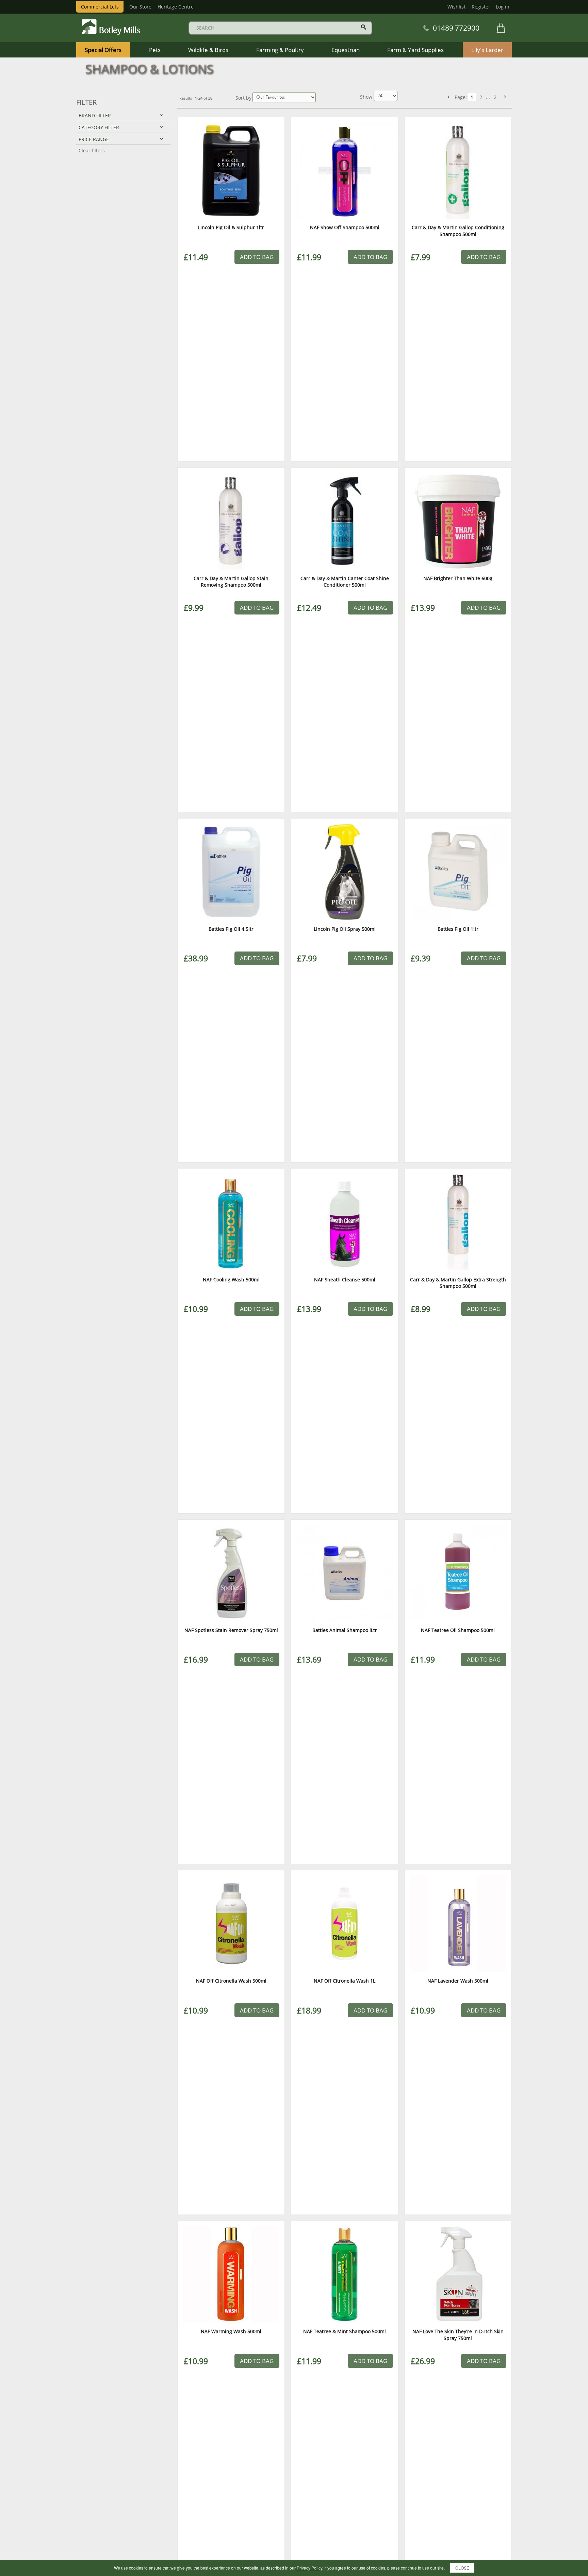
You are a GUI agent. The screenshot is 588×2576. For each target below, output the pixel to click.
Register (481, 7)
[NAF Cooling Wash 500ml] (231, 1223)
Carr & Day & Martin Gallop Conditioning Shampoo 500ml (458, 231)
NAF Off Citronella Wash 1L (345, 1981)
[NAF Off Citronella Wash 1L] (344, 1924)
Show (367, 97)
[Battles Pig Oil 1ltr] (458, 872)
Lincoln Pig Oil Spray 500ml (345, 929)
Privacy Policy (309, 2568)
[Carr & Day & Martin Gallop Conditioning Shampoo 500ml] (458, 170)
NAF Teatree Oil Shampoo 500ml (458, 1630)
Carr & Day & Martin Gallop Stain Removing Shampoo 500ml (231, 582)
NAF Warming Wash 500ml (231, 2331)
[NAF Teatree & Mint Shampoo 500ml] (344, 2274)
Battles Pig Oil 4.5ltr (231, 929)
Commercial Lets (100, 7)
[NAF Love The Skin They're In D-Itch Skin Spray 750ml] (458, 2274)
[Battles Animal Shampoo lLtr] (344, 1573)
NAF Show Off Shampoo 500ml (345, 227)
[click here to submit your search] (364, 27)
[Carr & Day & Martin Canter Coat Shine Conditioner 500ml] (344, 521)
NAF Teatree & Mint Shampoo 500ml (345, 2331)
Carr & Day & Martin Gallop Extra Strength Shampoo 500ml (458, 1283)
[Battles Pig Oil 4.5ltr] (231, 872)
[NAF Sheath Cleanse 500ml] (344, 1223)
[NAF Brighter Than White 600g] (458, 521)
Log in (503, 7)
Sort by (243, 98)
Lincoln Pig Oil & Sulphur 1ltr (231, 227)
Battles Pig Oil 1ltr (458, 929)
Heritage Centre (176, 7)
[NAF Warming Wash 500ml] (231, 2274)
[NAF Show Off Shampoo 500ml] (344, 170)
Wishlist (456, 7)
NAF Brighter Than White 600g (458, 578)
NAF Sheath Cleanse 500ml (345, 1279)
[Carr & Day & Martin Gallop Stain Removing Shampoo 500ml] (231, 521)
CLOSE (462, 2568)
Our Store (140, 7)
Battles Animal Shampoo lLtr (345, 1630)
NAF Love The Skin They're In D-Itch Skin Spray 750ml (458, 2335)
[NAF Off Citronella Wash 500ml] (231, 1924)
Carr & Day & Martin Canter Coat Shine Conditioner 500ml (345, 582)
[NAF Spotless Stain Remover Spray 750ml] (231, 1573)
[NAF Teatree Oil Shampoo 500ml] (458, 1573)
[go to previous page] (448, 97)
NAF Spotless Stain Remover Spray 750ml (231, 1630)
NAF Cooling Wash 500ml (231, 1279)
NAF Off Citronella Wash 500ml (231, 1981)
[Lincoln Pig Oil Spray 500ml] (344, 872)
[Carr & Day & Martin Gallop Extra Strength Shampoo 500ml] (458, 1223)
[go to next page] (505, 97)
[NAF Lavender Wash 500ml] (458, 1924)
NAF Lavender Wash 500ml (458, 1981)
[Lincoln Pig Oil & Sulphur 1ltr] (231, 170)
